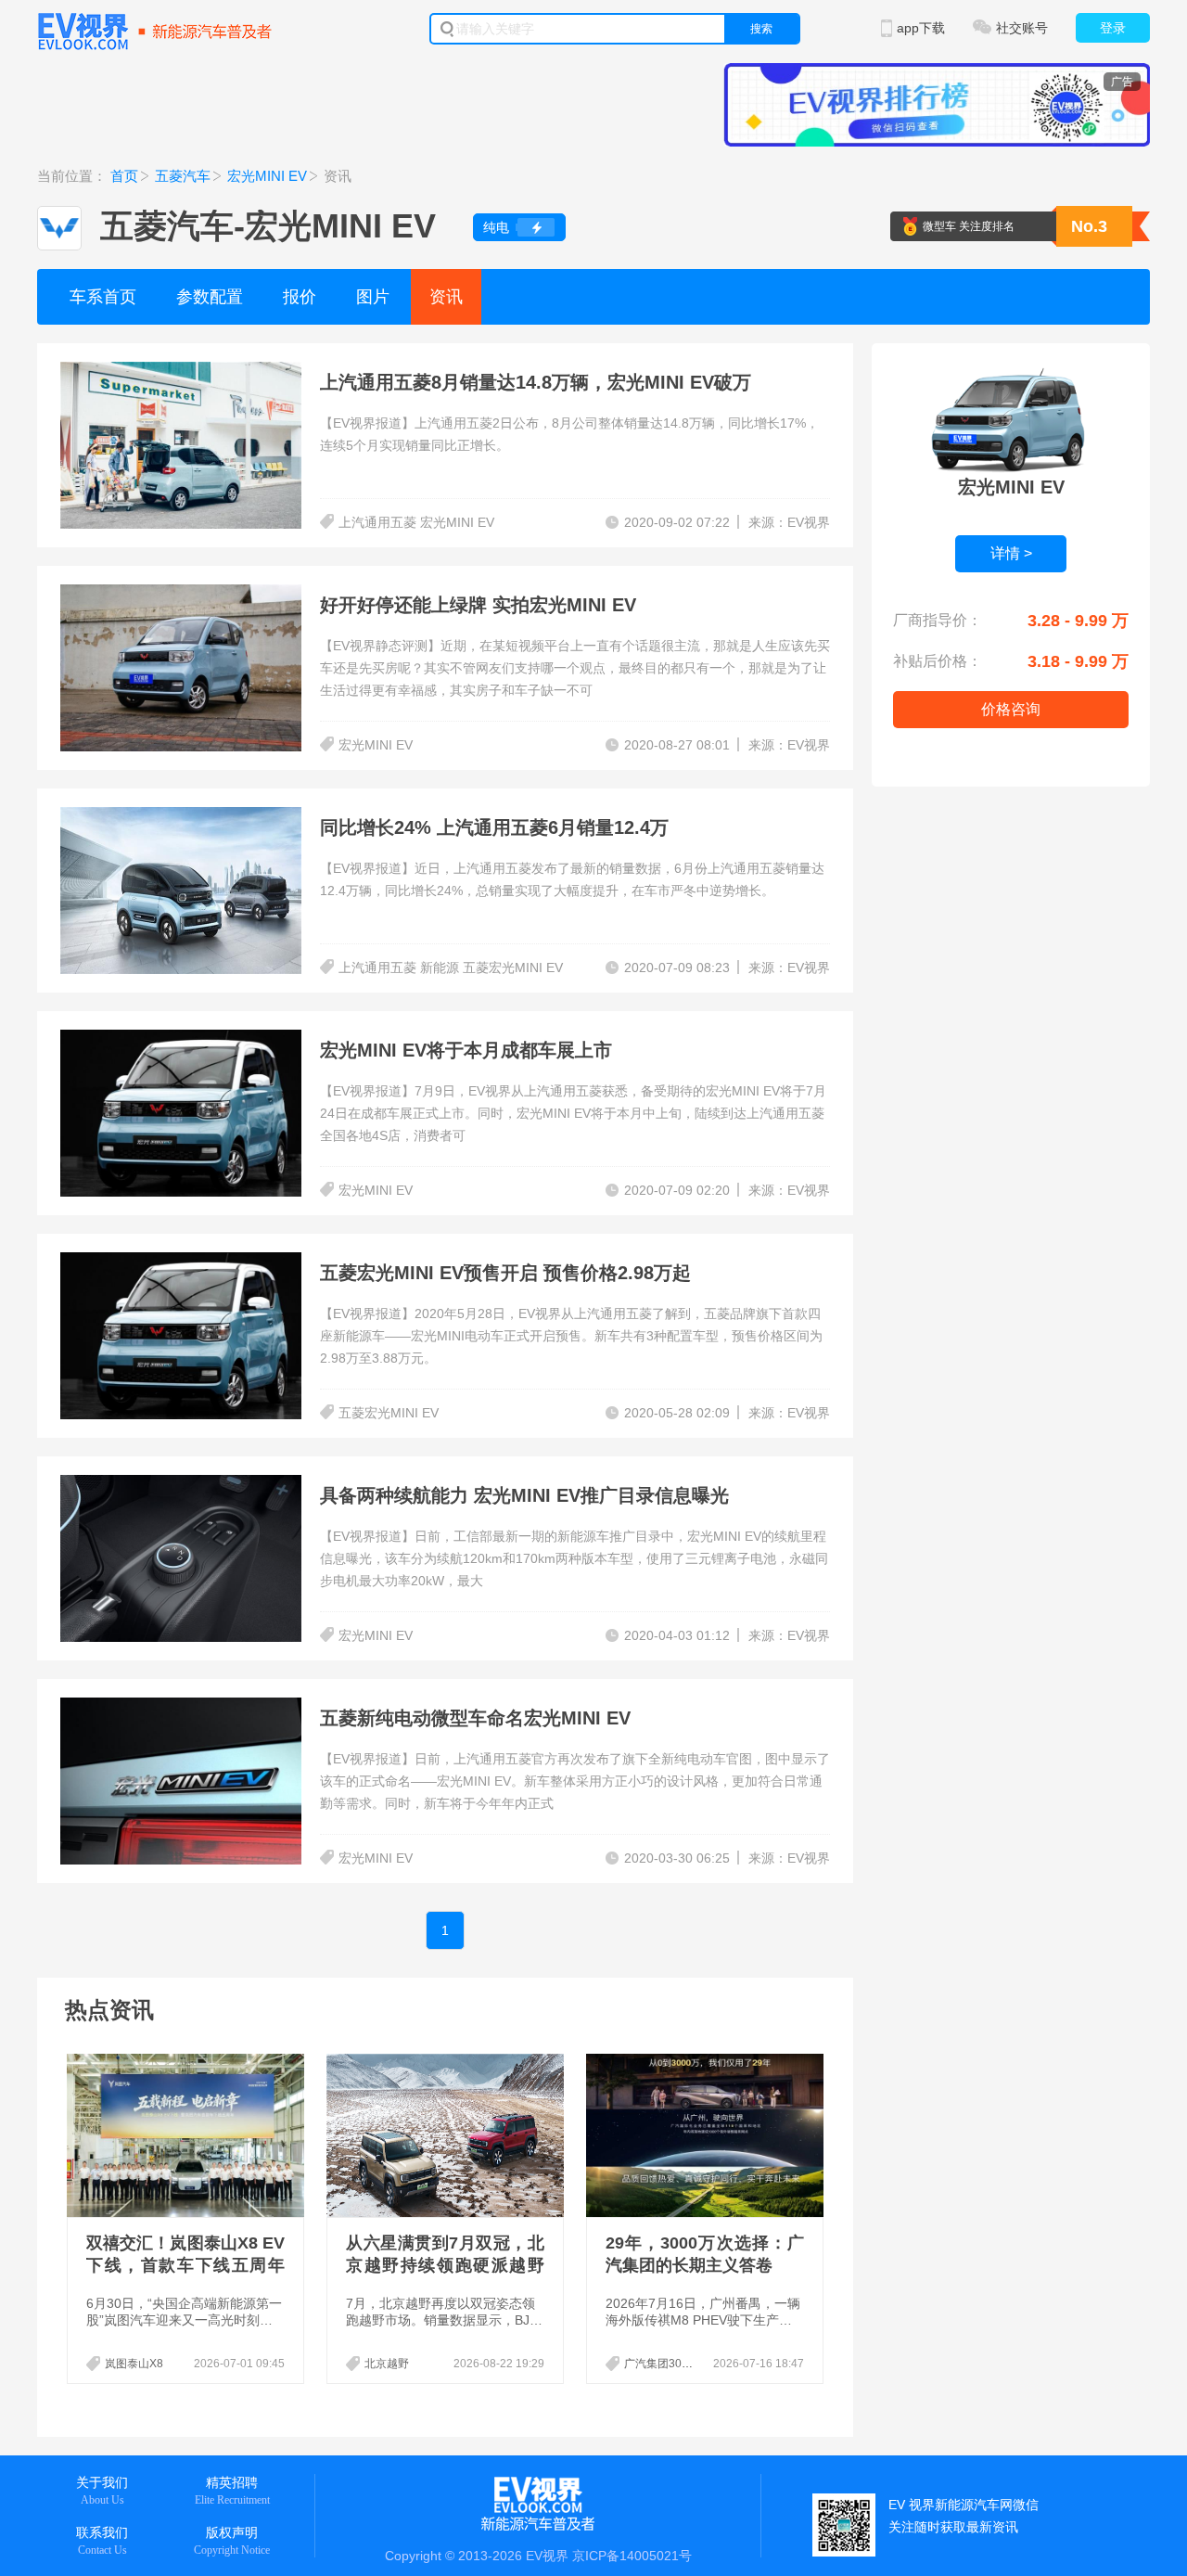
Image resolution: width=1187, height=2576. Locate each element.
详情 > (1011, 553)
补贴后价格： (938, 661)
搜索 (761, 29)
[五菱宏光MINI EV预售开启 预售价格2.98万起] (181, 1263)
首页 (124, 176)
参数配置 (210, 297)
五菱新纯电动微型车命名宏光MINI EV (475, 1718)
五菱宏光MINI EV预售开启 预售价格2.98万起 (505, 1273)
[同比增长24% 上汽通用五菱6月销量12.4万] (181, 818)
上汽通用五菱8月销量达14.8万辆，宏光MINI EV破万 (536, 382)
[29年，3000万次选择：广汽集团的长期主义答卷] (707, 2135)
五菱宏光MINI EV (389, 1413)
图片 (373, 297)
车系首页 (103, 297)
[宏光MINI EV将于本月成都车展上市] (181, 1041)
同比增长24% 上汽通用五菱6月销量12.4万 (494, 827)
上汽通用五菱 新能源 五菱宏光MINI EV (451, 968)
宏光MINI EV (267, 176)
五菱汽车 (183, 176)
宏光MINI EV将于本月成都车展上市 (466, 1050)
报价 (300, 297)
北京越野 (387, 2364)
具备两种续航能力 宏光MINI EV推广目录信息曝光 (524, 1495)
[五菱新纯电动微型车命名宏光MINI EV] (181, 1709)
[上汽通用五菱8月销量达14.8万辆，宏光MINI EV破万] (181, 373)
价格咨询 (1011, 709)
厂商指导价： (938, 620)
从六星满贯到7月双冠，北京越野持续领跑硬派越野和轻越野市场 (445, 2265)
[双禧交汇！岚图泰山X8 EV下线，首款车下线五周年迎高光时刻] (187, 2135)
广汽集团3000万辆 (670, 2364)
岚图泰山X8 (134, 2364)
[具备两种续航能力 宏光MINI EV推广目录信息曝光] (181, 1486)
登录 (1113, 28)
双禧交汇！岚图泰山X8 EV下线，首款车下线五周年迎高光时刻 (185, 2265)
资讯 (446, 297)
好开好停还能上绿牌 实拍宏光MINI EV (478, 605)
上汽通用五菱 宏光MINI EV (416, 522)
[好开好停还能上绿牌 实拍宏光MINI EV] (181, 596)
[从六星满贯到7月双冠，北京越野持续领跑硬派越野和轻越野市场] (447, 2135)
